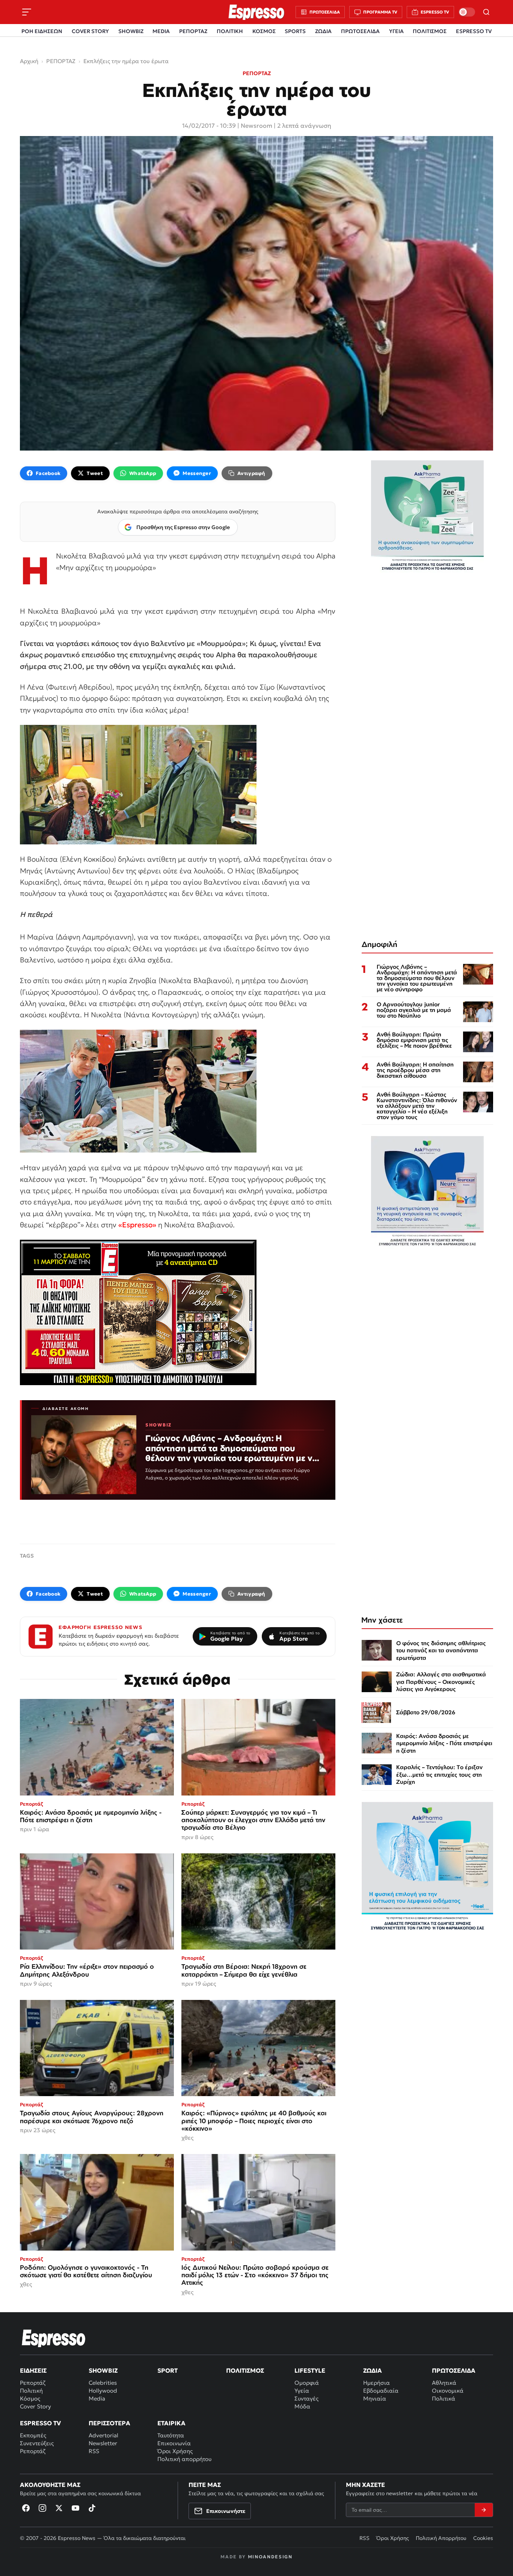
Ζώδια (373, 2370)
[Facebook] (26, 2508)
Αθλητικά (444, 2383)
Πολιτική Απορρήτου (441, 2538)
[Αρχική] (54, 2338)
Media (97, 2398)
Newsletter (103, 2443)
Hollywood (103, 2391)
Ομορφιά (307, 2383)
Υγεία (302, 2391)
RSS (94, 2451)
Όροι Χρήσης (175, 2451)
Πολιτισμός (245, 2370)
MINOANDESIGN (270, 2557)
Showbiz (103, 2370)
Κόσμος (30, 2398)
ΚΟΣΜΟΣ (264, 31)
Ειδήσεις (33, 2370)
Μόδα (302, 2406)
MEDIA (161, 31)
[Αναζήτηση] (486, 12)
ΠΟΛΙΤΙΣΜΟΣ (430, 31)
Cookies (483, 2538)
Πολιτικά (444, 2398)
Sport (167, 2370)
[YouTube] (75, 2508)
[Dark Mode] (467, 12)
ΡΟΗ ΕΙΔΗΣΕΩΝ (42, 31)
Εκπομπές (33, 2435)
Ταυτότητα (171, 2435)
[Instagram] (42, 2508)
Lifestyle (310, 2370)
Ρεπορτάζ (33, 2383)
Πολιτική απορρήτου (184, 2459)
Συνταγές (306, 2398)
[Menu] (27, 12)
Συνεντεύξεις (37, 2443)
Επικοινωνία (174, 2443)
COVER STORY (90, 31)
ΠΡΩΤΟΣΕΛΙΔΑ (360, 31)
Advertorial (103, 2435)
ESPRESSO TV (474, 31)
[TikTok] (92, 2508)
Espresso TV (40, 2423)
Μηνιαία (375, 2398)
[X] (59, 2508)
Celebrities (103, 2383)
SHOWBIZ (131, 31)
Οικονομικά (448, 2391)
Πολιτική (31, 2391)
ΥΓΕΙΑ (396, 31)
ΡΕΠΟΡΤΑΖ (193, 31)
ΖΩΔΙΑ (323, 31)
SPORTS (295, 31)
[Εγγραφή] (484, 2510)
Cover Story (35, 2406)
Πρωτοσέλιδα (454, 2370)
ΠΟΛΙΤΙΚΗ (230, 31)
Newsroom (256, 126)
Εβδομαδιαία (381, 2391)
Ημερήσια (376, 2383)
